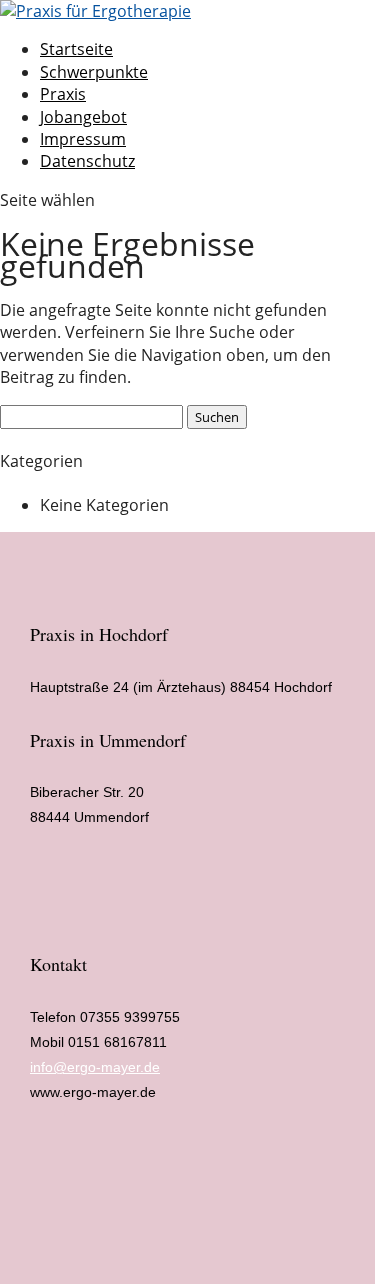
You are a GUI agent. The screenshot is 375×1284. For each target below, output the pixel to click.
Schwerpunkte (94, 72)
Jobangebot (83, 117)
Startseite (76, 49)
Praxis (63, 94)
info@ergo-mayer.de (95, 1067)
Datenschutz (87, 161)
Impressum (83, 139)
